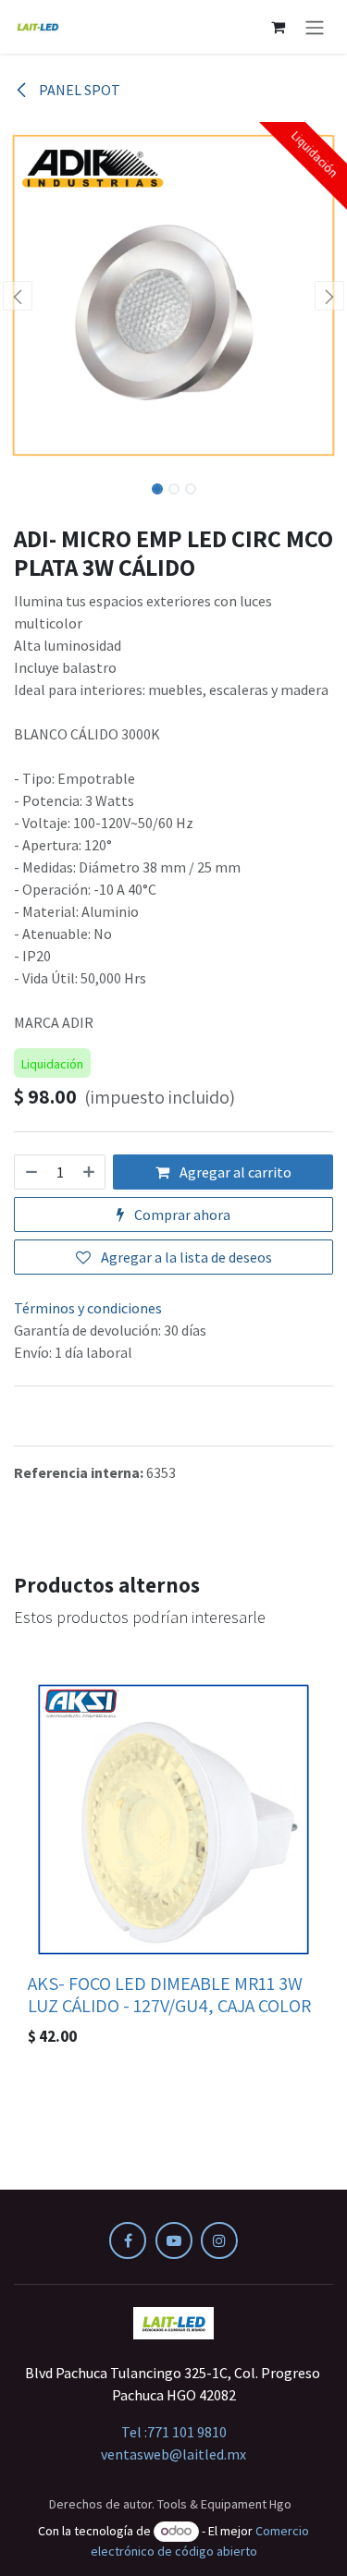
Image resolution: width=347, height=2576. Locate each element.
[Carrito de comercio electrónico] (278, 27)
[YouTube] (174, 2240)
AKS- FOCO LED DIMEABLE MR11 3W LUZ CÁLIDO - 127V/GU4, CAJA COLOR (169, 1994)
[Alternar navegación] (315, 27)
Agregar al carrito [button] (234, 1172)
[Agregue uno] (90, 1172)
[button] (18, 296)
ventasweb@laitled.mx (173, 2454)
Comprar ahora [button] (181, 1215)
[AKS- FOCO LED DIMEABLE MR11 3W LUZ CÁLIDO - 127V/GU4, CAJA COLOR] (173, 1819)
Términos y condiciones (88, 1308)
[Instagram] (219, 2240)
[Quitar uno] (31, 1172)
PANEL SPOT (78, 90)
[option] (173, 1865)
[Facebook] (128, 2240)
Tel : (174, 2432)
